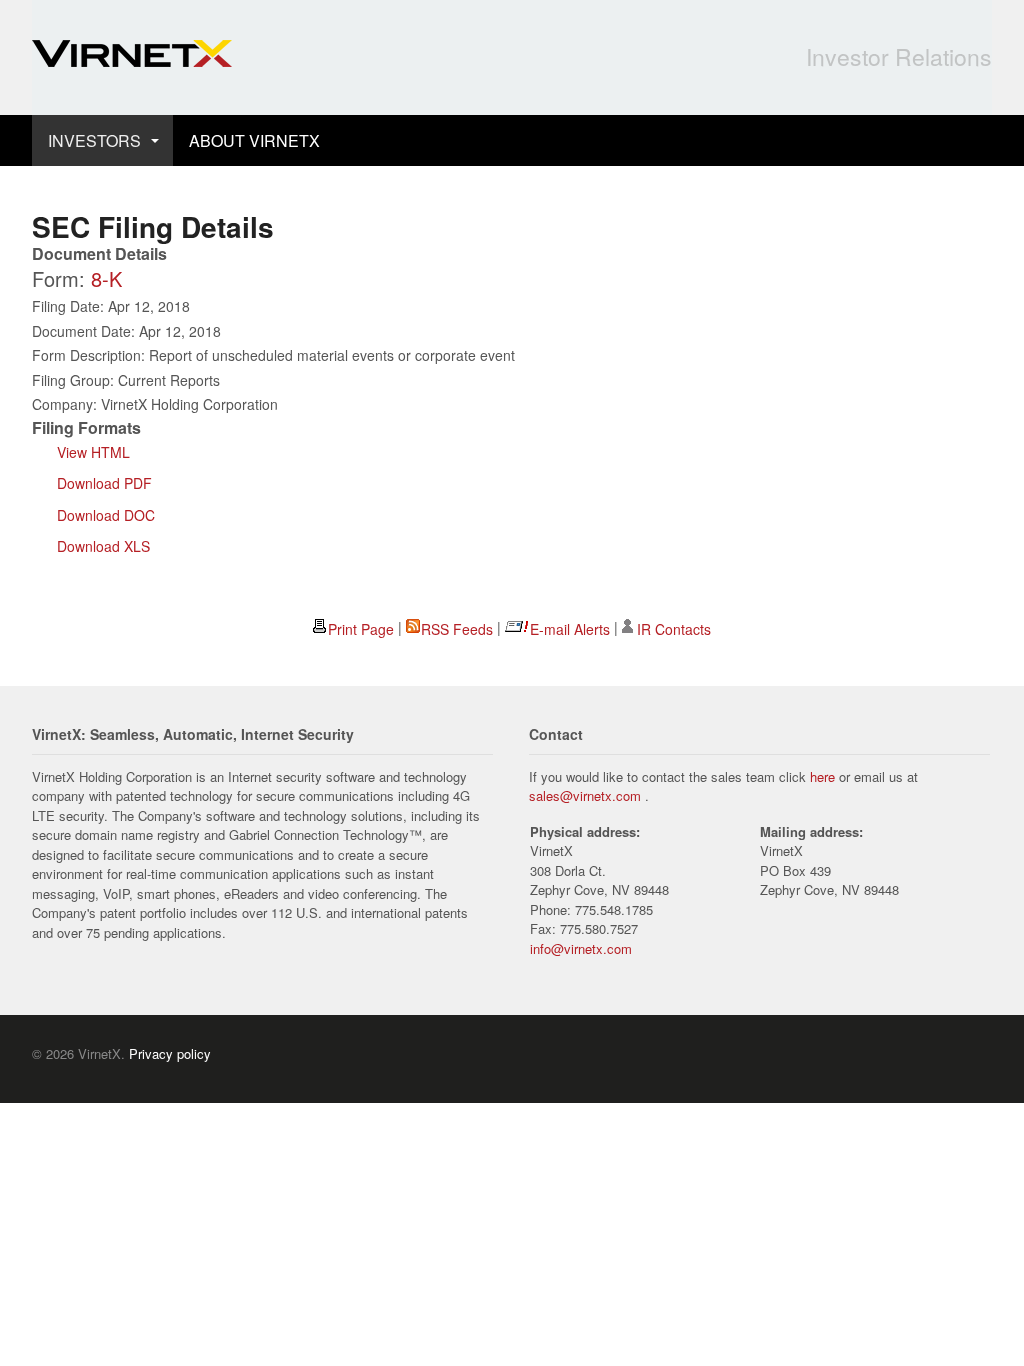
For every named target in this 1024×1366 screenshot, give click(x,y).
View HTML (93, 452)
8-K (106, 278)
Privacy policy (170, 1053)
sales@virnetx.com (585, 795)
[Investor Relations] (132, 56)
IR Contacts (674, 629)
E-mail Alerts (570, 629)
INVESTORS (94, 140)
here (822, 776)
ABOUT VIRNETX (254, 140)
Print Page (361, 629)
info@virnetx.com (581, 948)
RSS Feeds (457, 629)
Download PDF (104, 483)
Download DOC (106, 515)
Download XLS (103, 546)
